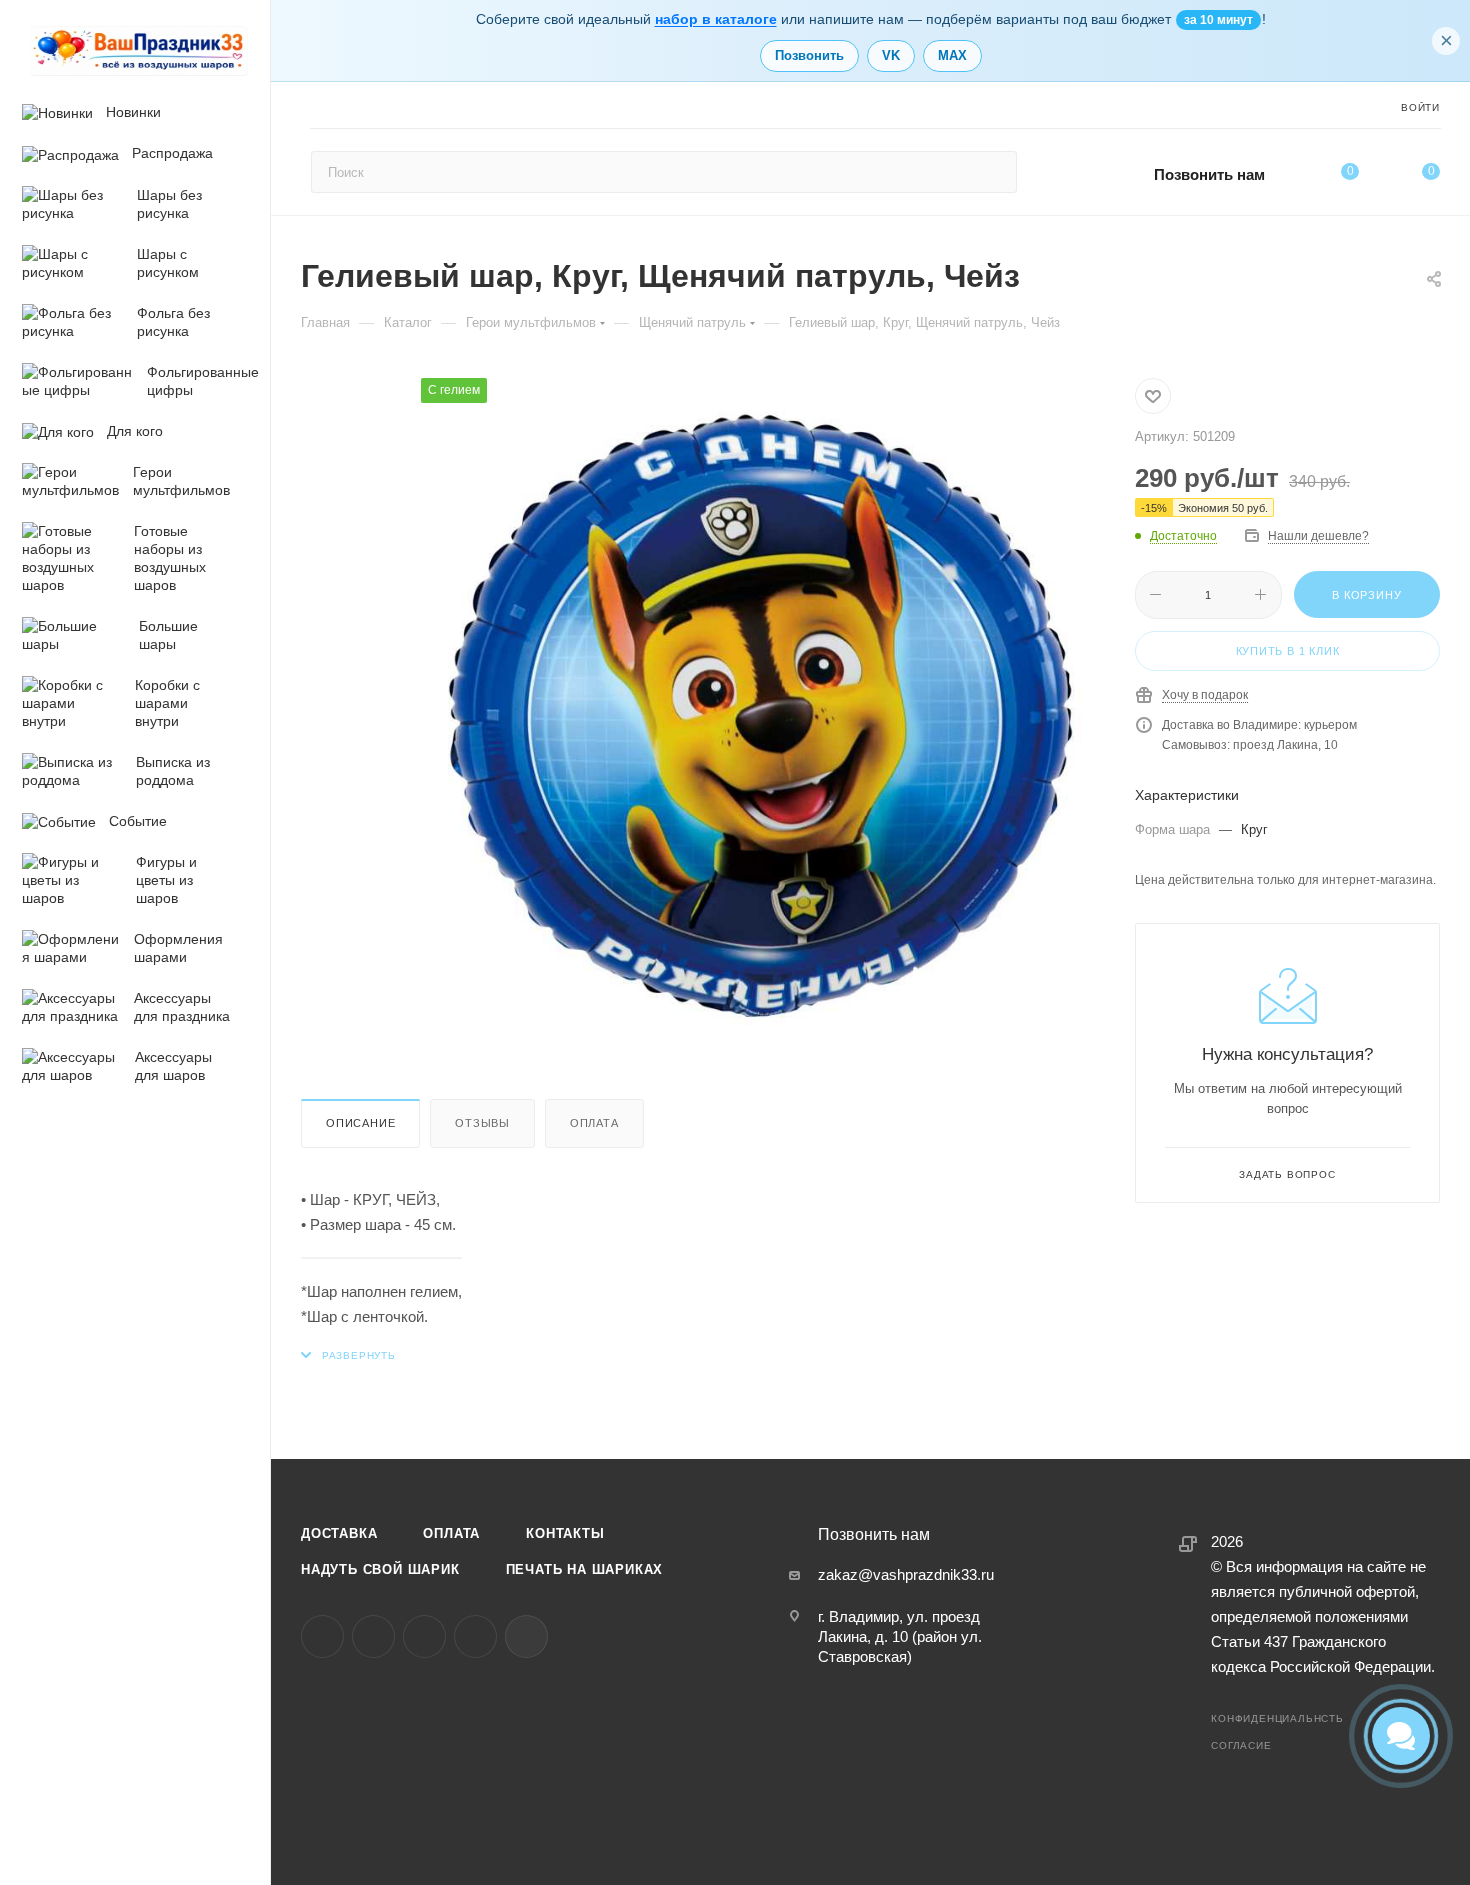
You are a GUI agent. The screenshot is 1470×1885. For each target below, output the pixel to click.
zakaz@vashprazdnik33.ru (906, 1574)
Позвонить (809, 55)
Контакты (565, 1533)
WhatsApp (475, 1636)
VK (891, 55)
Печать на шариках (585, 1569)
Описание (360, 1123)
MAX (952, 55)
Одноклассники (424, 1636)
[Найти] (992, 172)
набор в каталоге (716, 19)
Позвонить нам (1209, 174)
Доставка (339, 1533)
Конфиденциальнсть (1277, 1718)
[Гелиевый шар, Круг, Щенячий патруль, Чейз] (758, 715)
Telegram (373, 1636)
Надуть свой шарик (380, 1569)
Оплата (594, 1123)
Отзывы (482, 1123)
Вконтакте (322, 1636)
